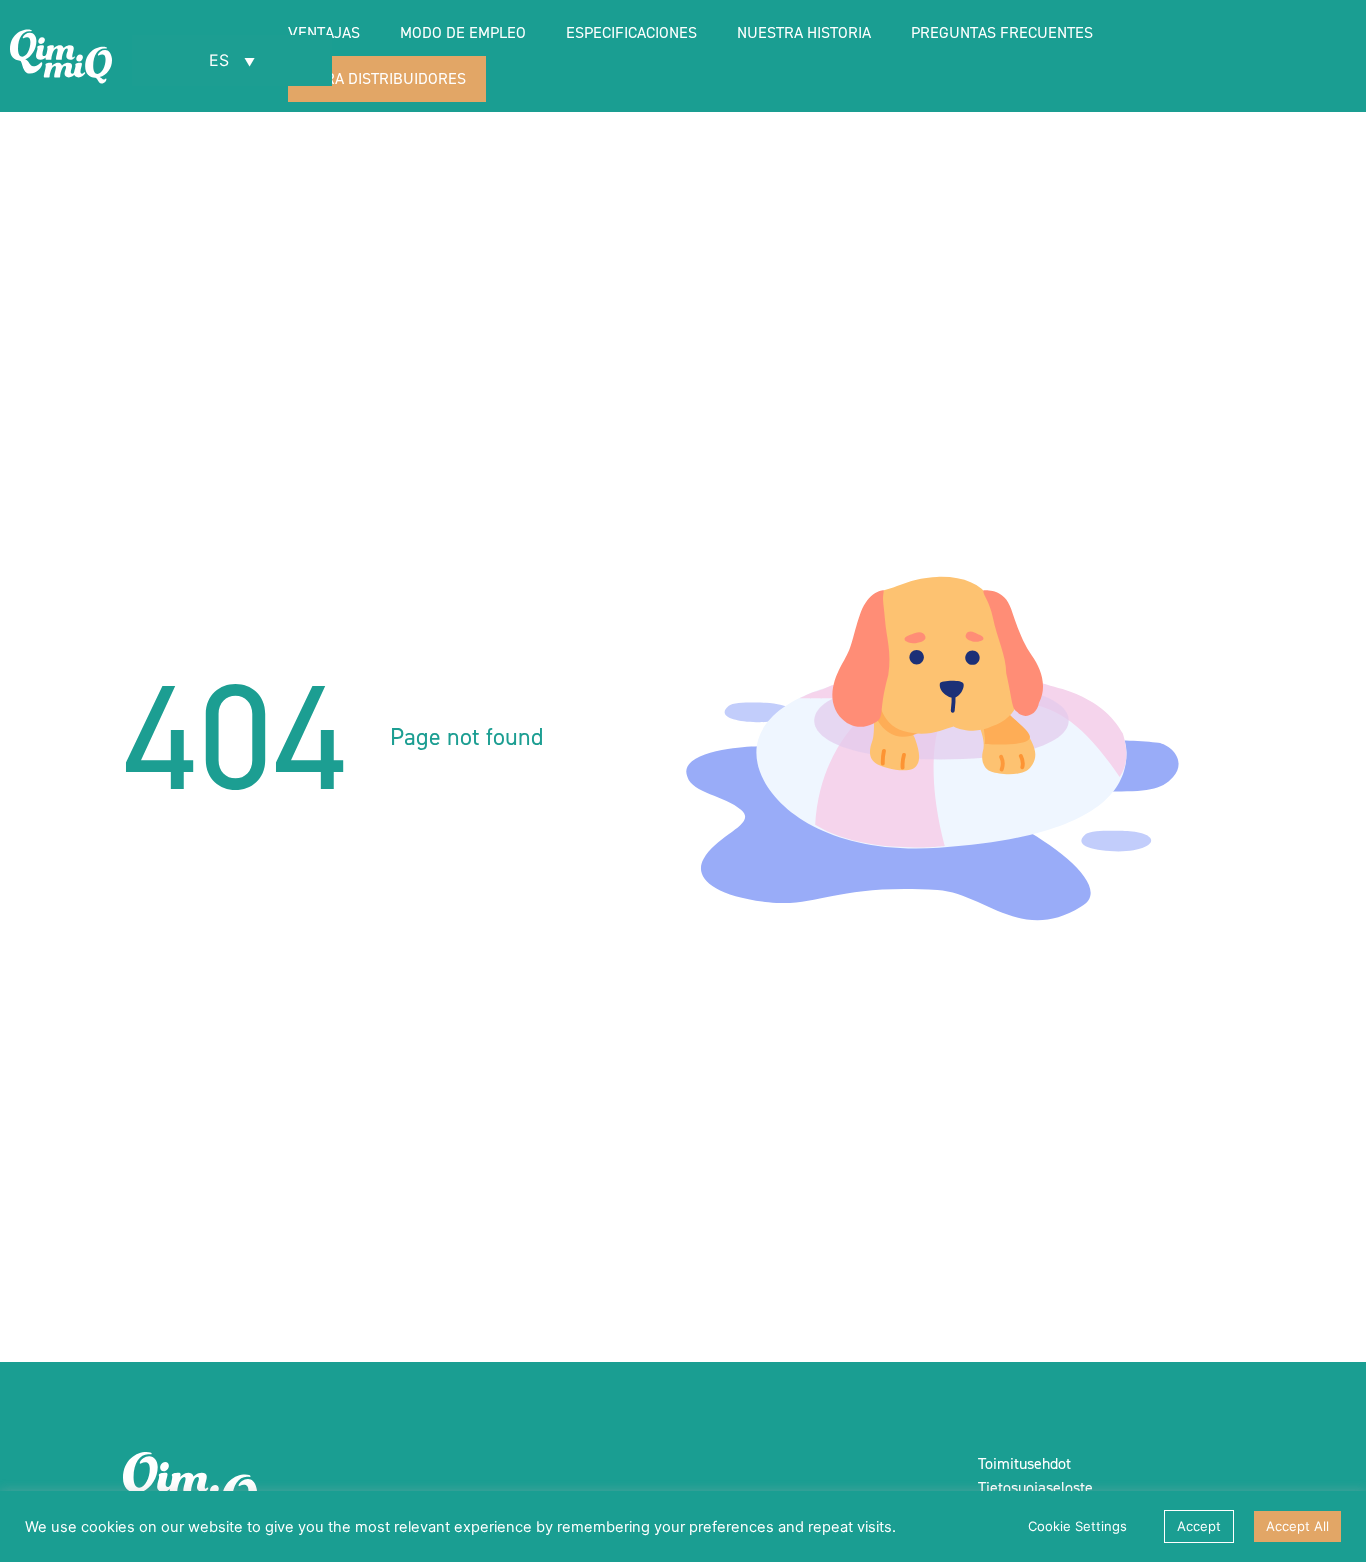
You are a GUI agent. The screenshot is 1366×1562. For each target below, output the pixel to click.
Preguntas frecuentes (1002, 32)
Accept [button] (1199, 1526)
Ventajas (324, 32)
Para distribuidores (387, 78)
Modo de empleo (463, 32)
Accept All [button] (1297, 1526)
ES (221, 60)
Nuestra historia (804, 32)
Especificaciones (631, 32)
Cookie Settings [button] (1077, 1526)
